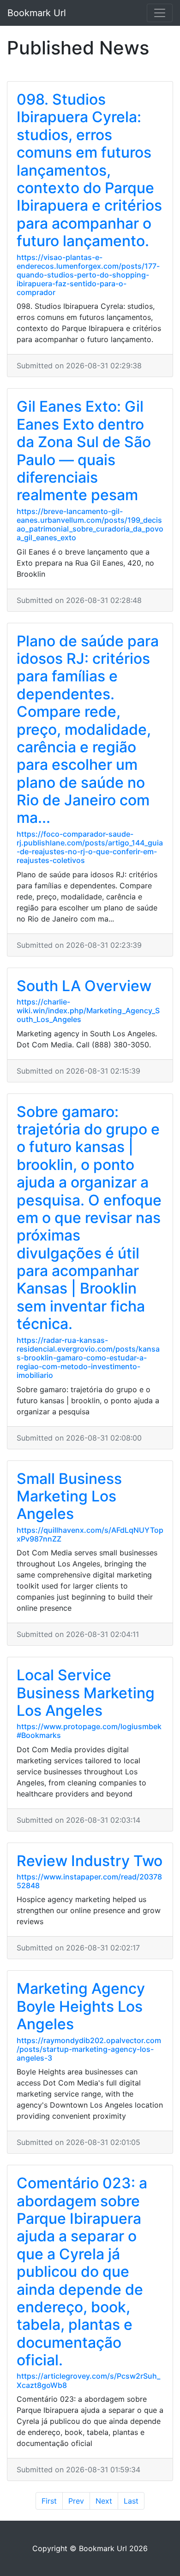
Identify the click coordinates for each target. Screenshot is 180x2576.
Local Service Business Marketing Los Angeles (86, 1693)
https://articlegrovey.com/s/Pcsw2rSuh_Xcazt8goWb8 (88, 2380)
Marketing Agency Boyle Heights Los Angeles (81, 2006)
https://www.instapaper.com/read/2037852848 (89, 1881)
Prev (76, 2501)
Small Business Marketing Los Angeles (69, 1496)
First (49, 2501)
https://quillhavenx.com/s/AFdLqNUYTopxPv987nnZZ (90, 1534)
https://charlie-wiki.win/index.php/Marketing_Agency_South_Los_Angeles (88, 1010)
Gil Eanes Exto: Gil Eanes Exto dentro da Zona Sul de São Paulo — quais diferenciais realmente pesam (84, 451)
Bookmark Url (37, 13)
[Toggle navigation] (160, 13)
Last (131, 2501)
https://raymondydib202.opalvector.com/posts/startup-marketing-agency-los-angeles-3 (89, 2049)
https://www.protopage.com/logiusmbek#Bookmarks (89, 1731)
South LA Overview (84, 986)
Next (104, 2501)
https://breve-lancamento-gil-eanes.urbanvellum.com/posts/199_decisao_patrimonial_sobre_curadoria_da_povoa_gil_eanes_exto (90, 525)
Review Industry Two (90, 1861)
